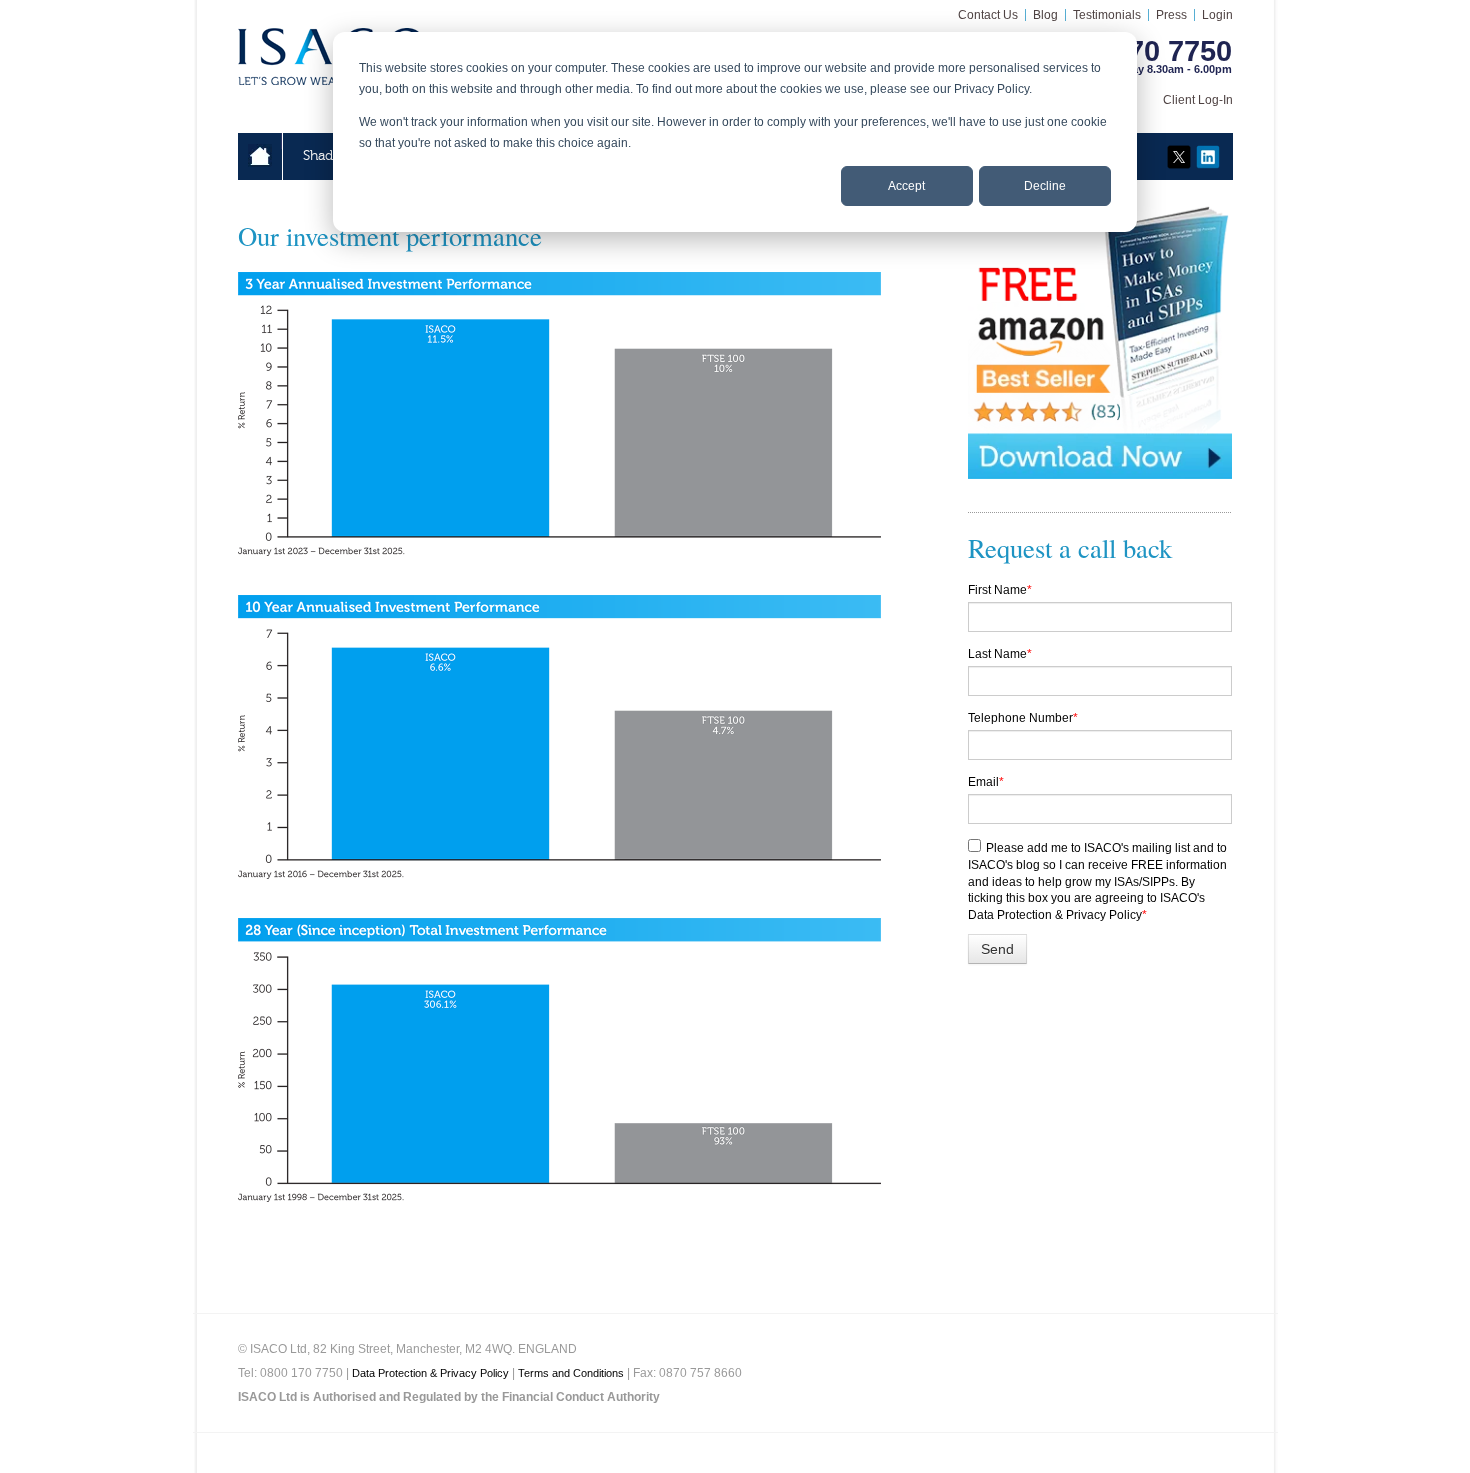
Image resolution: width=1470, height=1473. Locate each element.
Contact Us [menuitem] (988, 15)
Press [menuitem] (1171, 15)
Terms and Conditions (571, 1373)
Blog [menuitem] (1045, 15)
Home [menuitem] (260, 155)
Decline (1045, 186)
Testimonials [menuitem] (1107, 15)
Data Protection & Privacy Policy (430, 1373)
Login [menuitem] (1217, 15)
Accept (906, 186)
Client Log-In (1198, 100)
